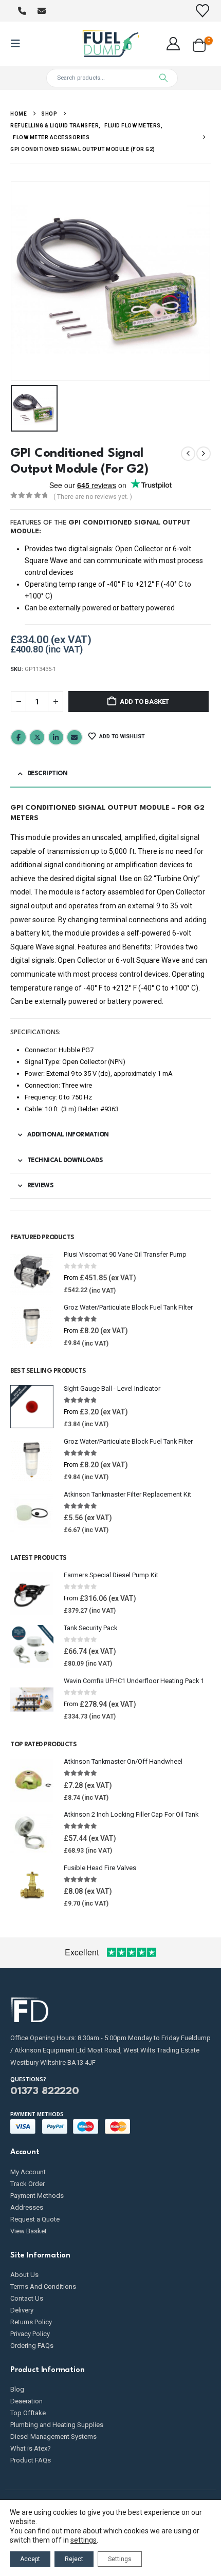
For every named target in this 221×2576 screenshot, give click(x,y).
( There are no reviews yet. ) (93, 497)
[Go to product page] (32, 1273)
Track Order (27, 2184)
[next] (204, 454)
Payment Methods (37, 2196)
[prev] (188, 454)
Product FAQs (31, 2460)
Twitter (37, 737)
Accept (30, 2559)
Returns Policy (31, 2322)
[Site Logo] (110, 44)
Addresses (27, 2207)
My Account (28, 2172)
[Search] (163, 78)
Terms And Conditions (43, 2286)
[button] (19, 44)
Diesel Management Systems (53, 2437)
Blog (17, 2389)
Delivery (22, 2310)
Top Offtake (28, 2413)
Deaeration (26, 2401)
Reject (74, 2559)
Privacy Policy (30, 2334)
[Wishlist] (203, 11)
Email (75, 737)
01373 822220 (45, 2092)
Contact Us (27, 2298)
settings (84, 2540)
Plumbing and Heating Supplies (57, 2425)
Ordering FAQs (32, 2346)
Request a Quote (35, 2219)
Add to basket (144, 702)
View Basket (29, 2231)
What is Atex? (31, 2448)
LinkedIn (56, 737)
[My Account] (173, 44)
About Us (24, 2275)
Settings (120, 2559)
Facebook (19, 737)
